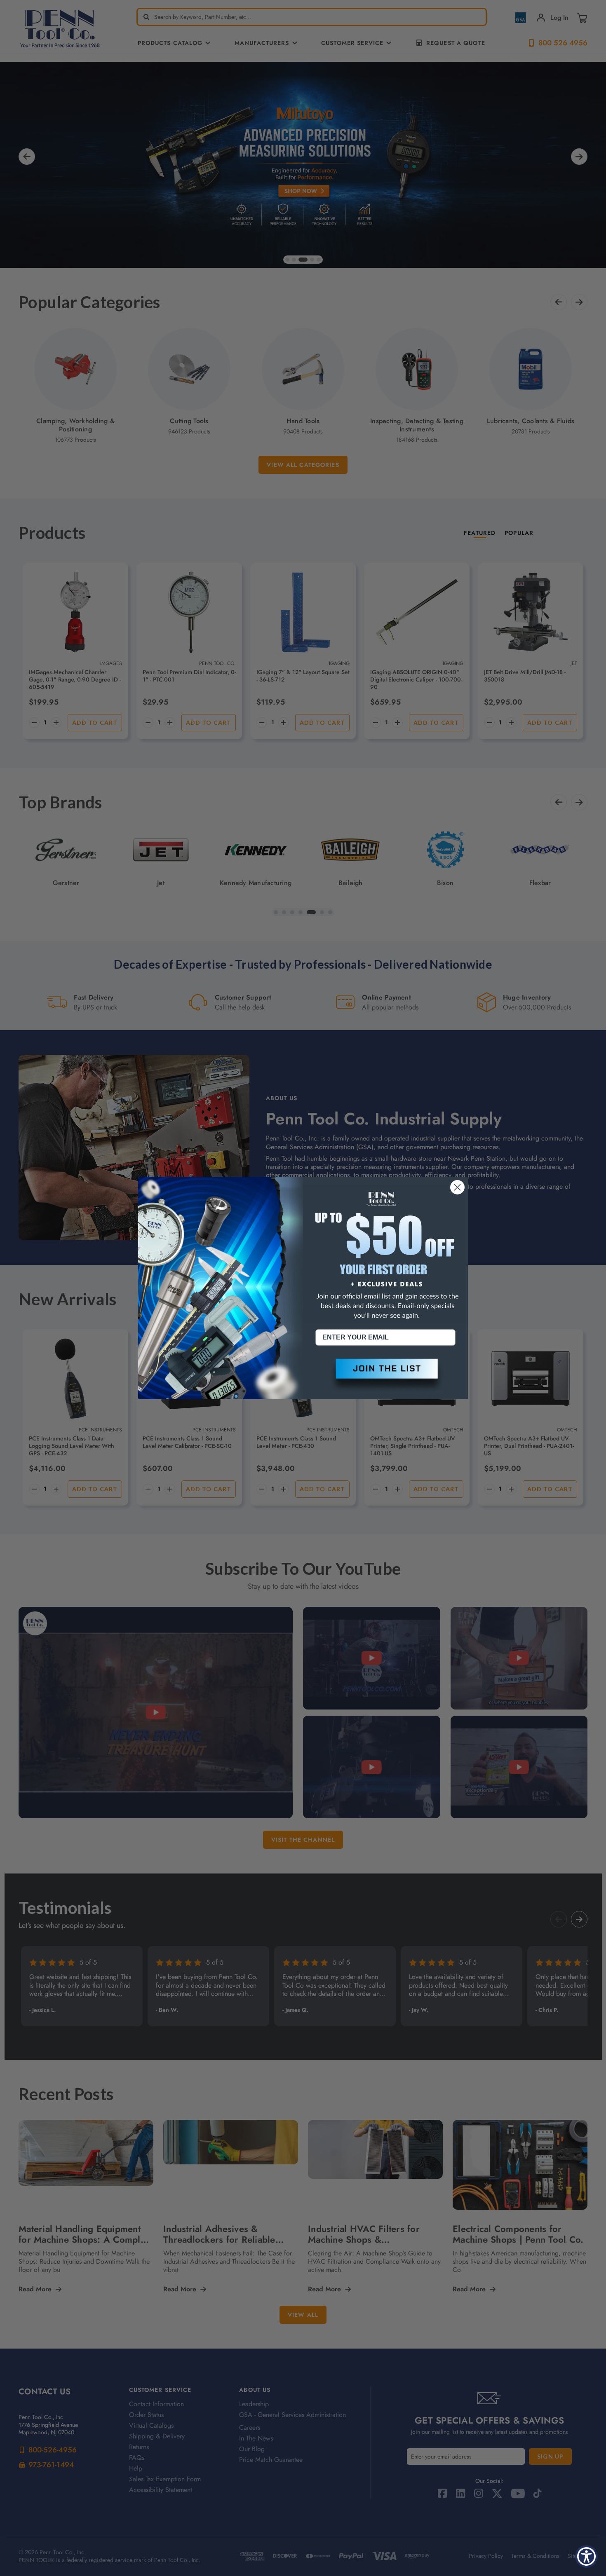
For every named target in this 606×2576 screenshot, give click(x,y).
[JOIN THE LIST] (385, 1375)
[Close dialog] (457, 1187)
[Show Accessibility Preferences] (586, 2556)
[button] (385, 1375)
